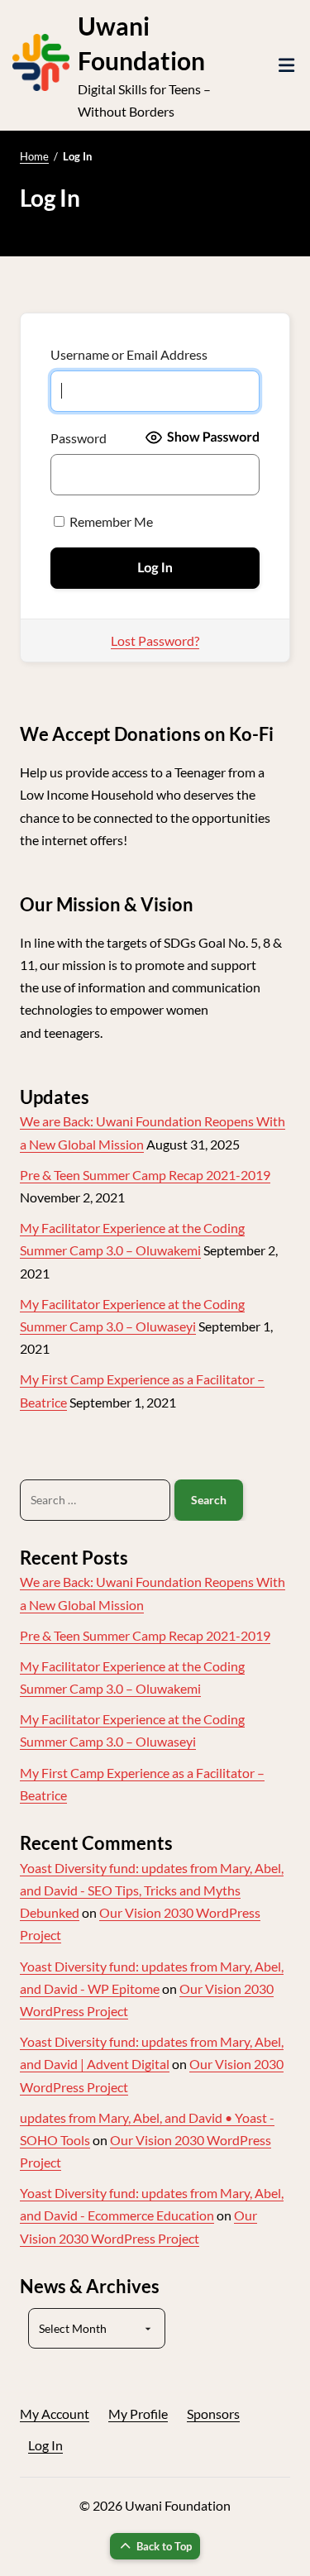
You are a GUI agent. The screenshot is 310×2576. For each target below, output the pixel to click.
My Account (55, 2414)
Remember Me (110, 521)
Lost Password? (155, 640)
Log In (45, 2445)
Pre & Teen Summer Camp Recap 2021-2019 (145, 1175)
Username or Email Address (129, 354)
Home (34, 156)
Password (79, 438)
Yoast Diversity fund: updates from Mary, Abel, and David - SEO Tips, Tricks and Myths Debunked (152, 1890)
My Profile (138, 2414)
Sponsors (213, 2414)
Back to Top (164, 2546)
